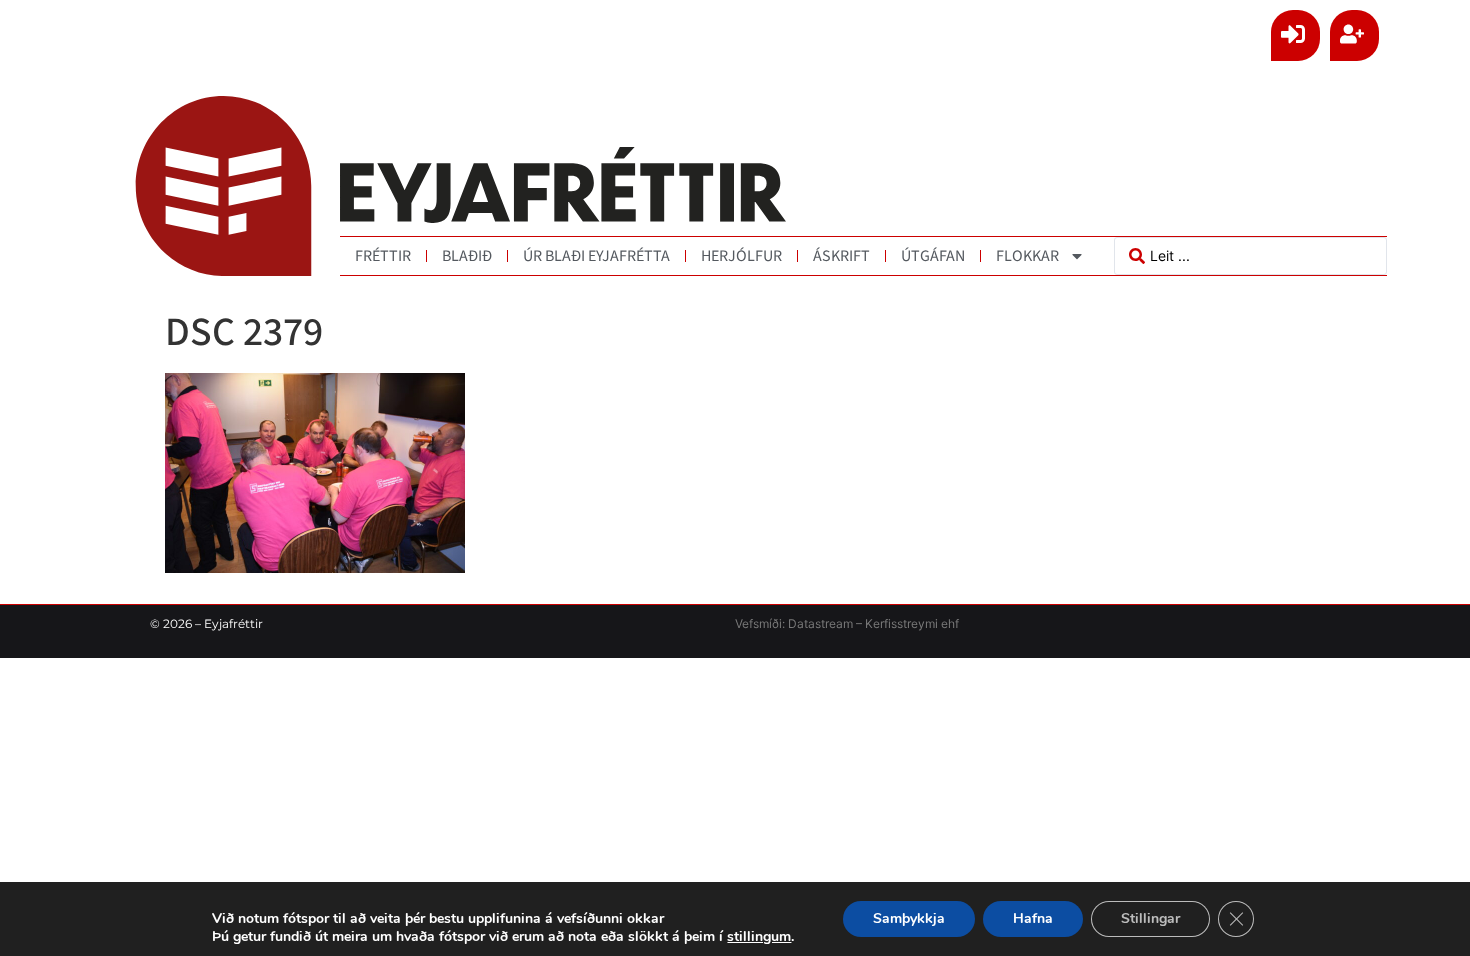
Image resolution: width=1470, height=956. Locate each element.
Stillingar (1150, 918)
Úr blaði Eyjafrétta (596, 256)
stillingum (759, 937)
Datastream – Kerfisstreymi (861, 623)
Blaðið (467, 256)
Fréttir (383, 256)
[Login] (1295, 35)
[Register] (1354, 35)
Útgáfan (933, 256)
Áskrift (841, 256)
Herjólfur (741, 256)
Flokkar (1027, 256)
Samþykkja (909, 918)
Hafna (1033, 918)
